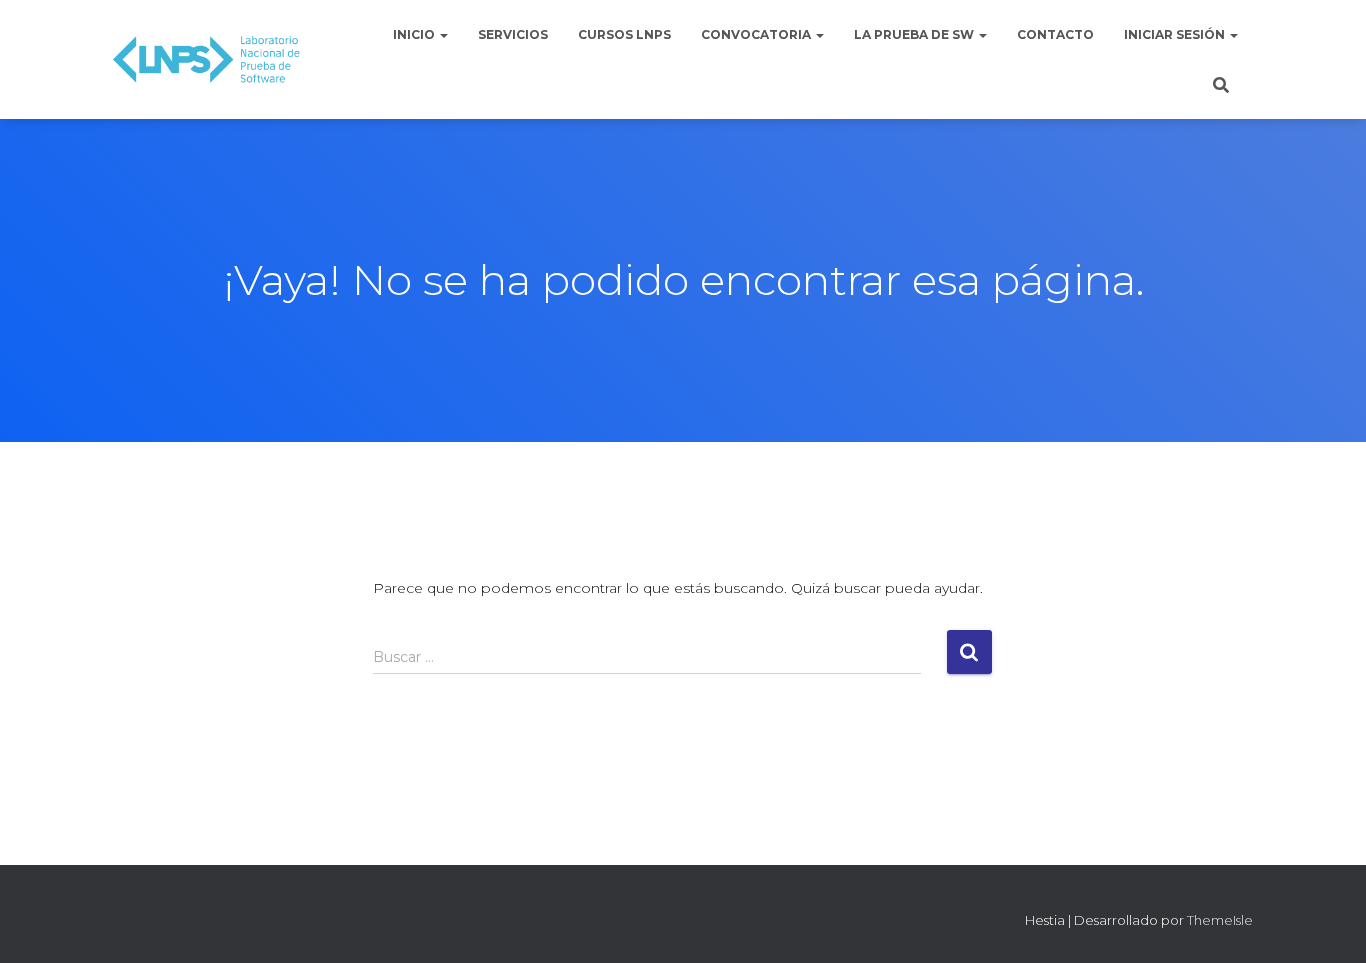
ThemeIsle (1220, 920)
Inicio (415, 34)
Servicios (513, 34)
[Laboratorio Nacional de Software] (206, 60)
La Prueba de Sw (915, 34)
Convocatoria (757, 34)
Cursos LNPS (624, 34)
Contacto (1055, 34)
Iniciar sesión (1176, 34)
